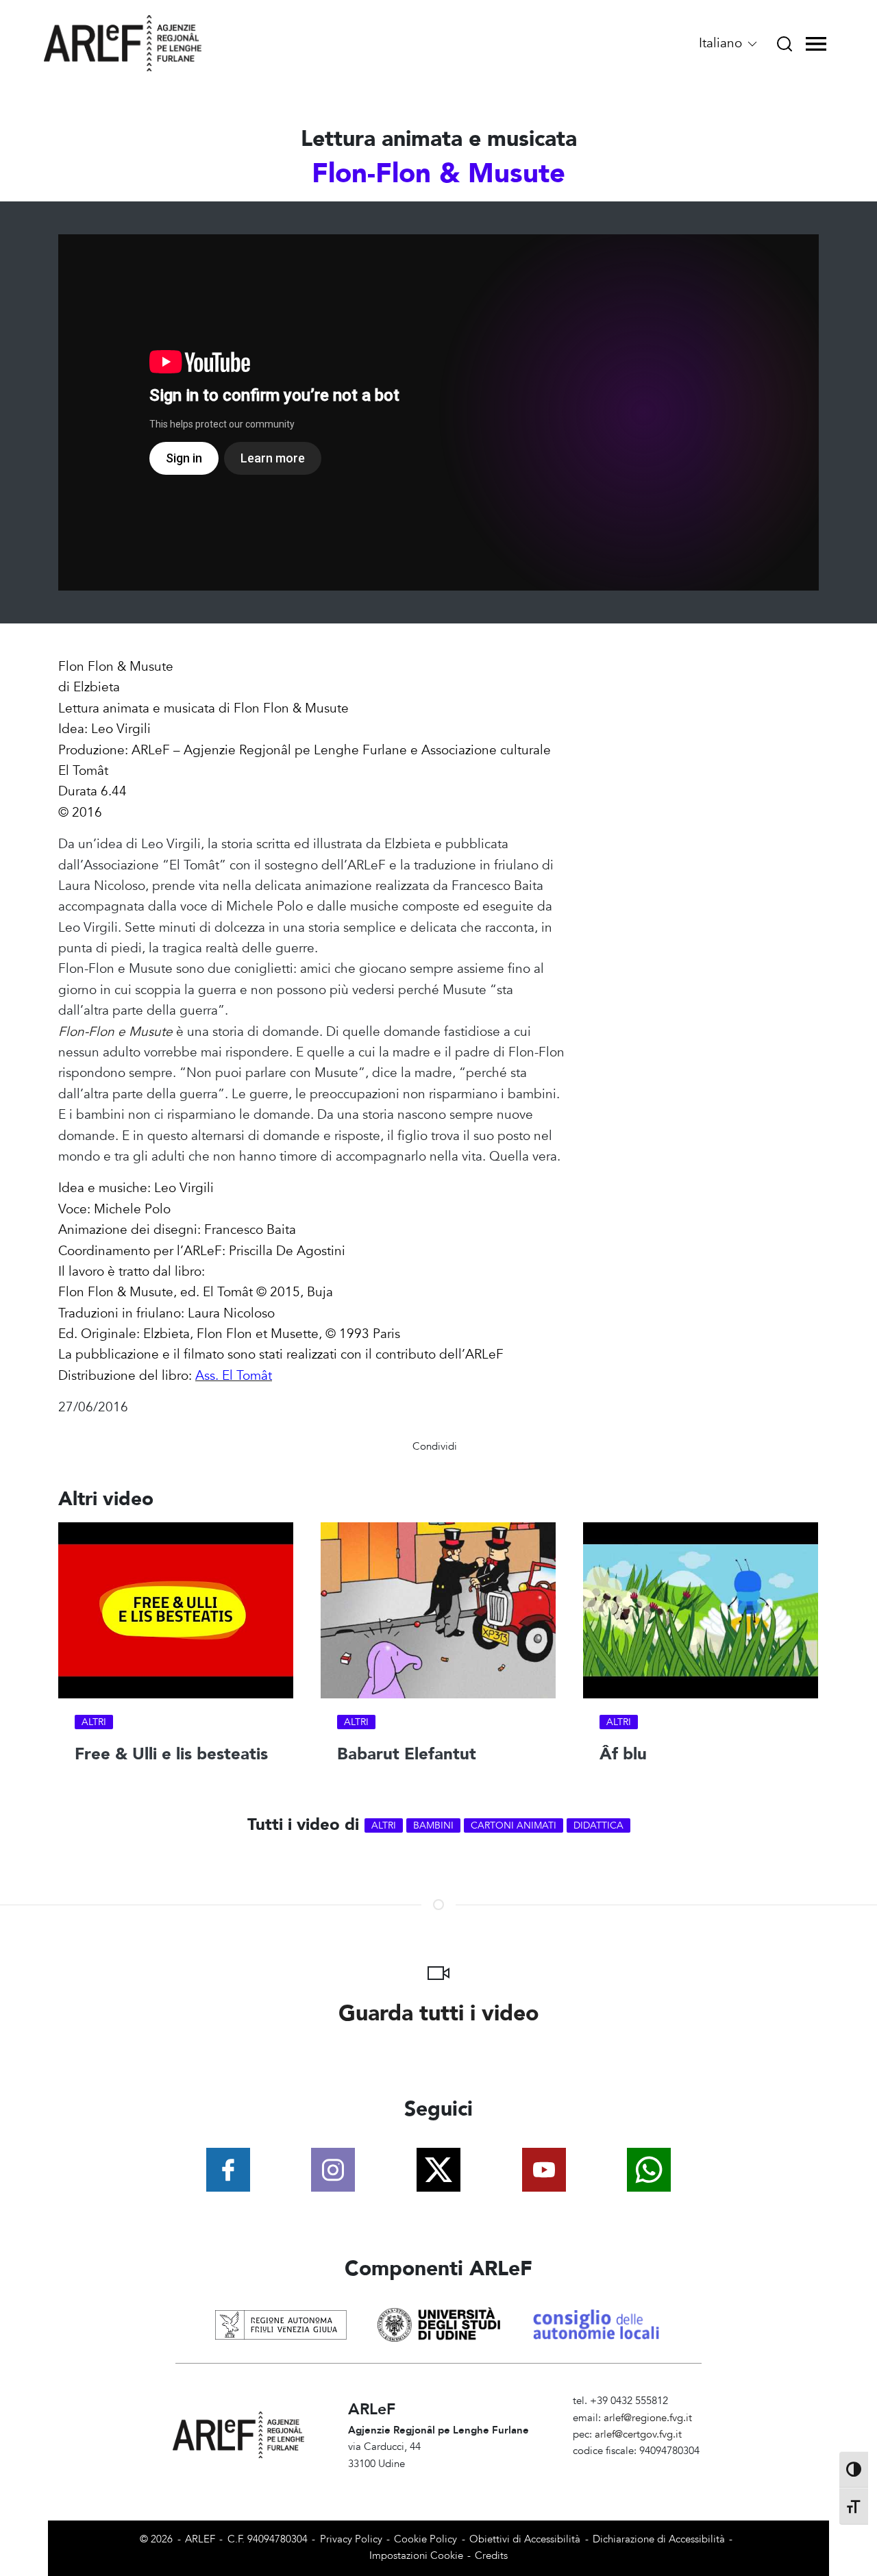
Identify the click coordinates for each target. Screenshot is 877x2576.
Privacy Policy (351, 2539)
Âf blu (623, 1754)
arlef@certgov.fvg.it (638, 2435)
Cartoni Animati (514, 1825)
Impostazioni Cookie (416, 2556)
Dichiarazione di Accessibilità (659, 2539)
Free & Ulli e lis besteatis (171, 1754)
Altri (94, 1722)
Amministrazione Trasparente (639, 2468)
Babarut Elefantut (407, 1754)
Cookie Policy (425, 2539)
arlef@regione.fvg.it (648, 2418)
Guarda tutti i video (439, 2014)
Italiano (722, 43)
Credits (491, 2556)
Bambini (433, 1825)
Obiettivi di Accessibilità (525, 2539)
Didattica (598, 1825)
